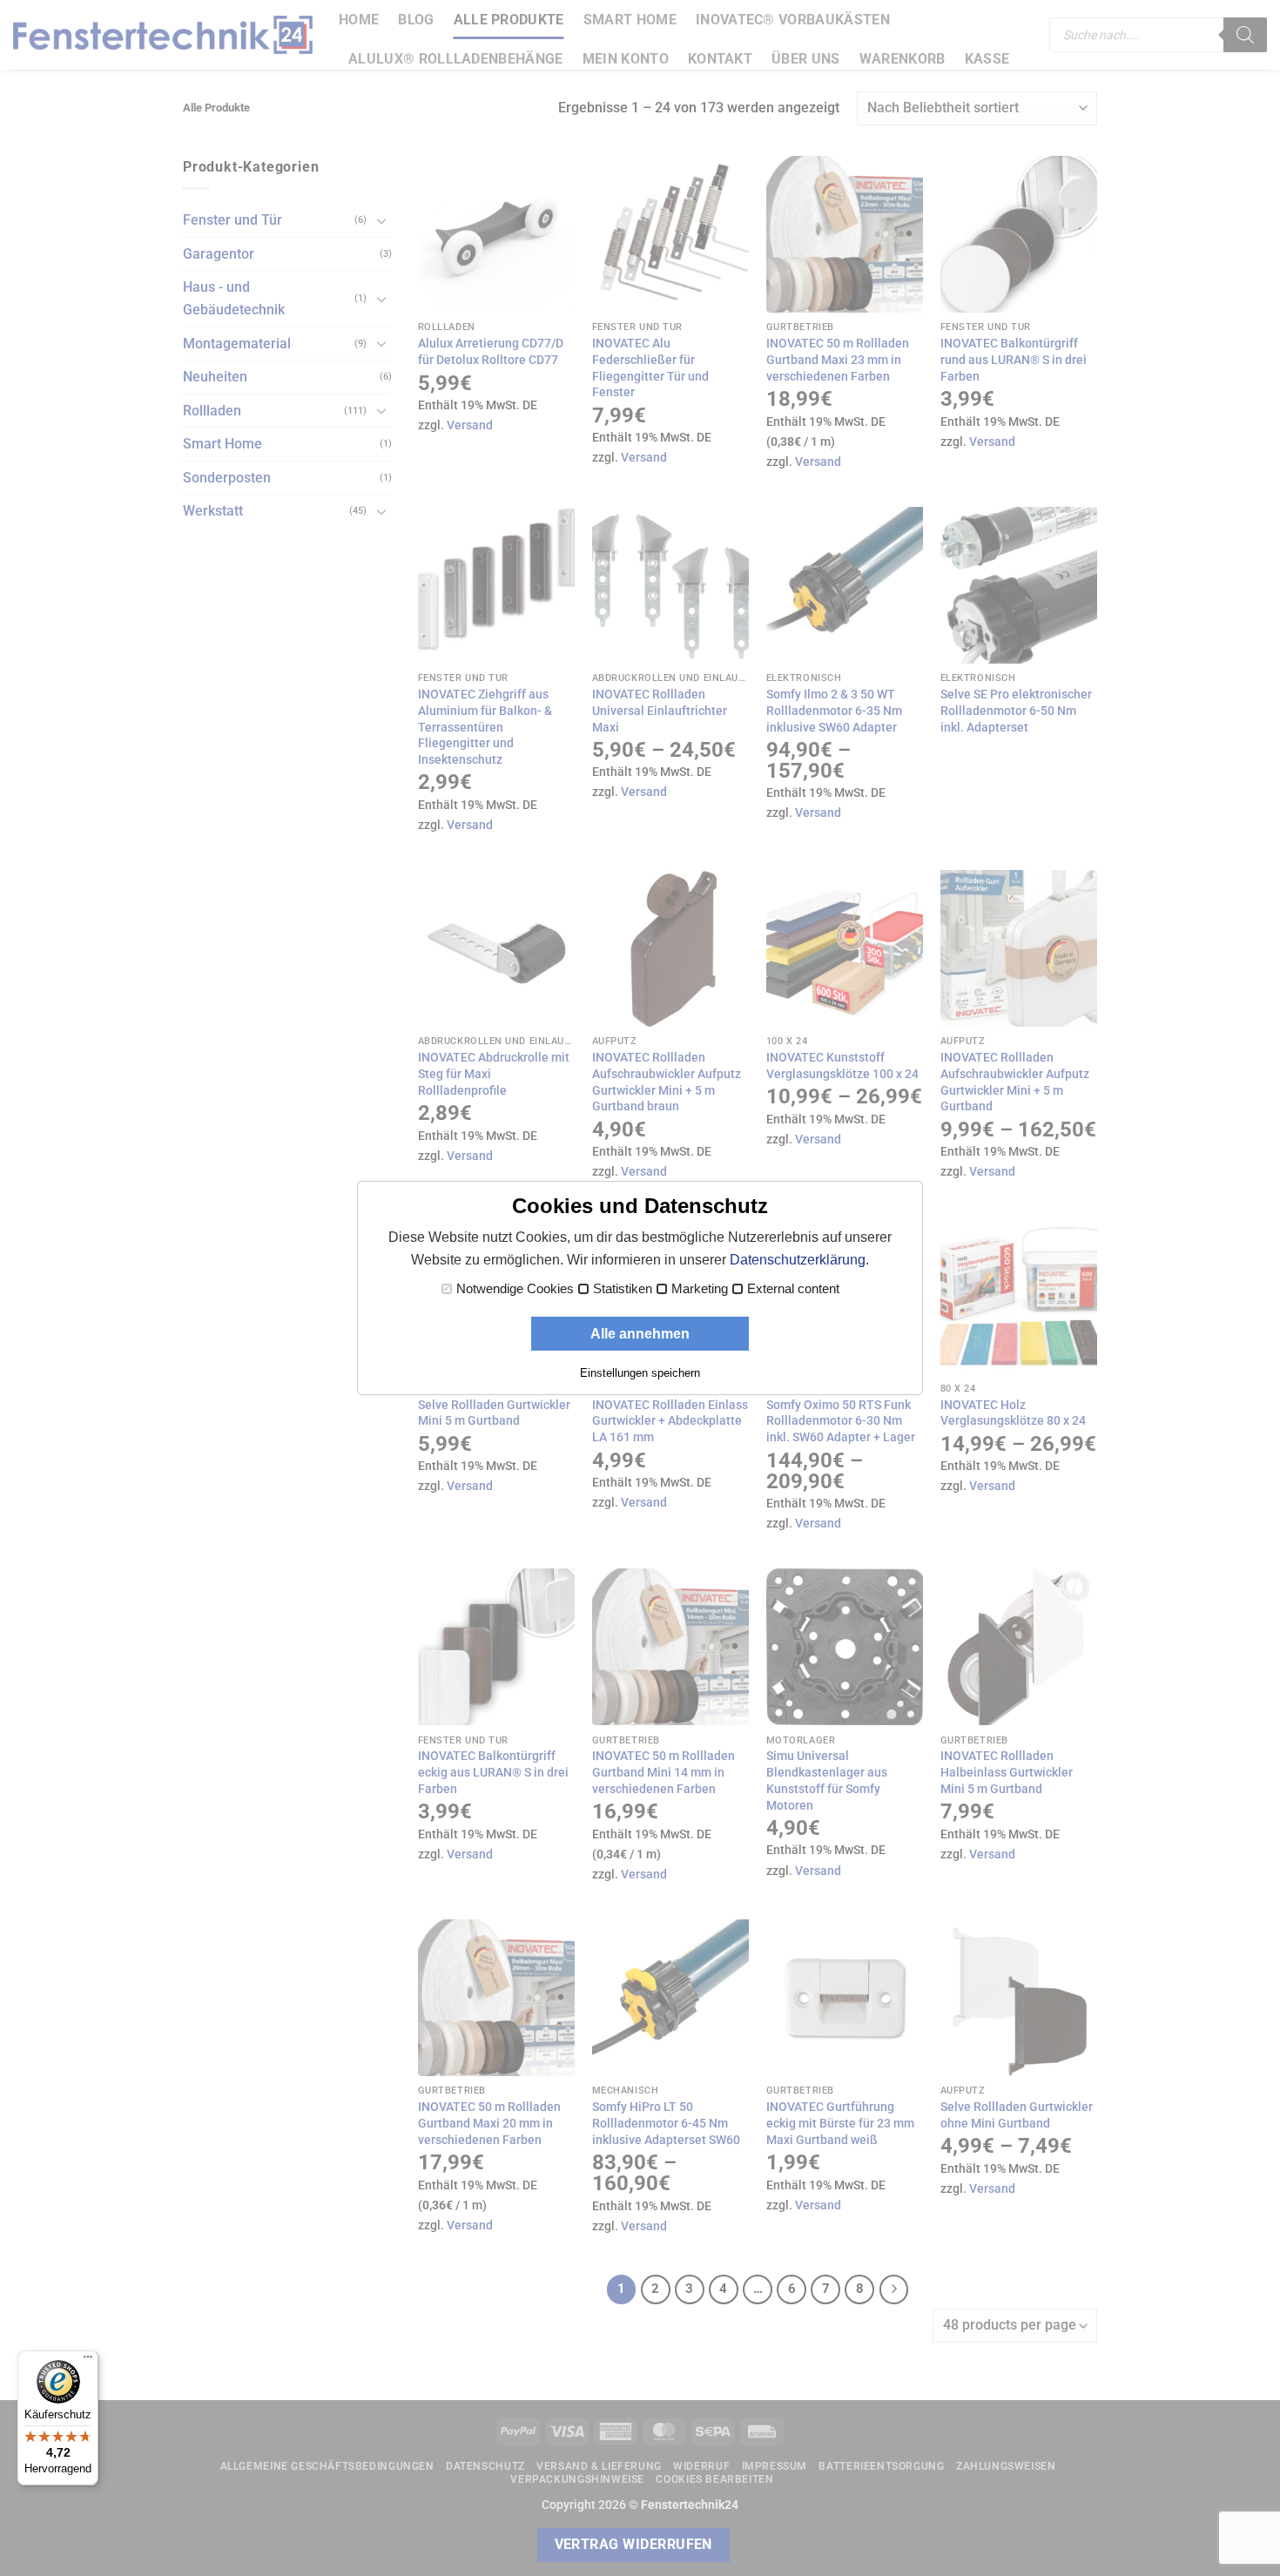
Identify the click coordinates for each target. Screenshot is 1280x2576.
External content (793, 1289)
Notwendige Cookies (515, 1289)
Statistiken (623, 1289)
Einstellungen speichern (640, 1373)
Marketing (700, 1289)
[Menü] (88, 2361)
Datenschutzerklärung (798, 1260)
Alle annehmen (640, 1334)
